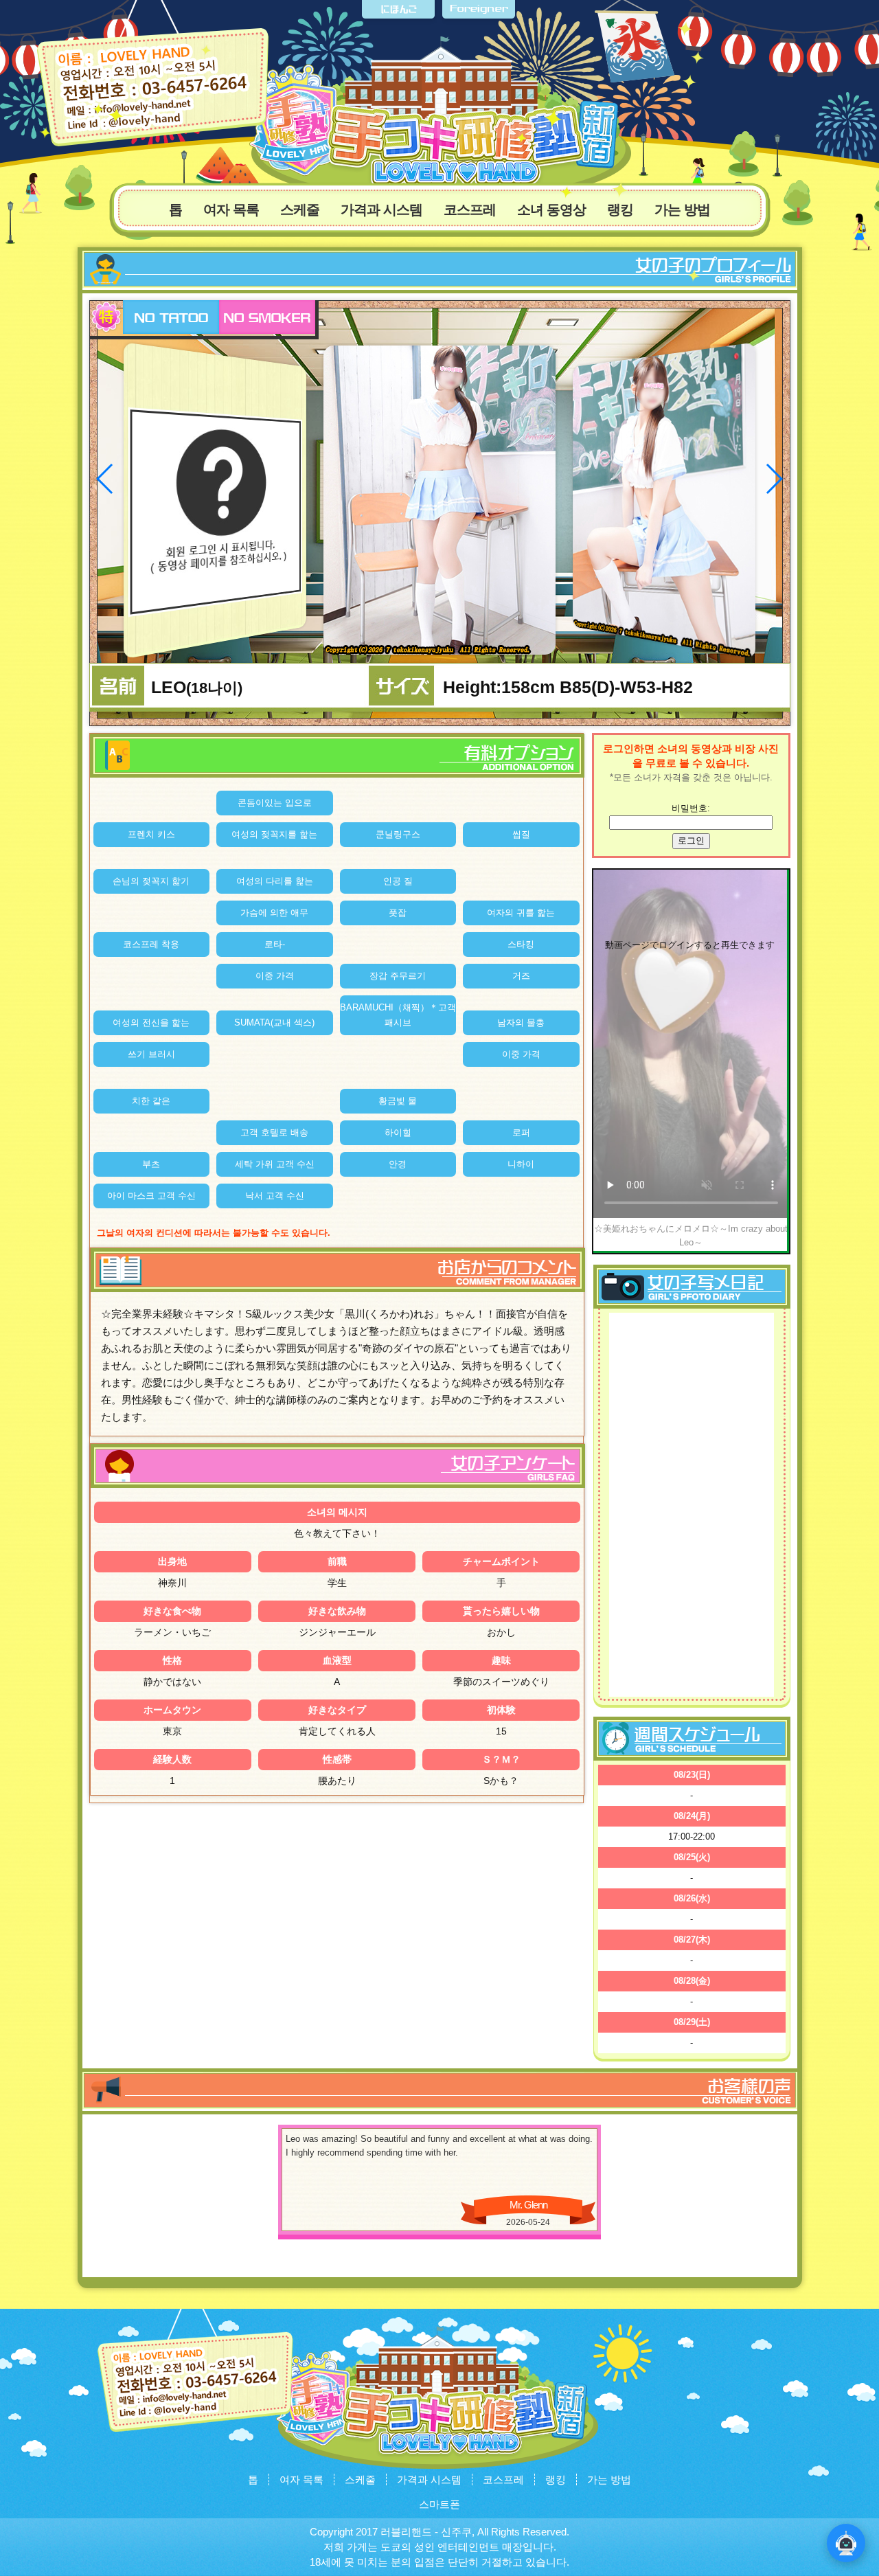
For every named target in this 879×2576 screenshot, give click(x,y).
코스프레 (470, 210)
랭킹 (620, 210)
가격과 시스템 (381, 210)
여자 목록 (231, 210)
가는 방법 (682, 210)
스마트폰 (439, 2504)
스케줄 (300, 210)
